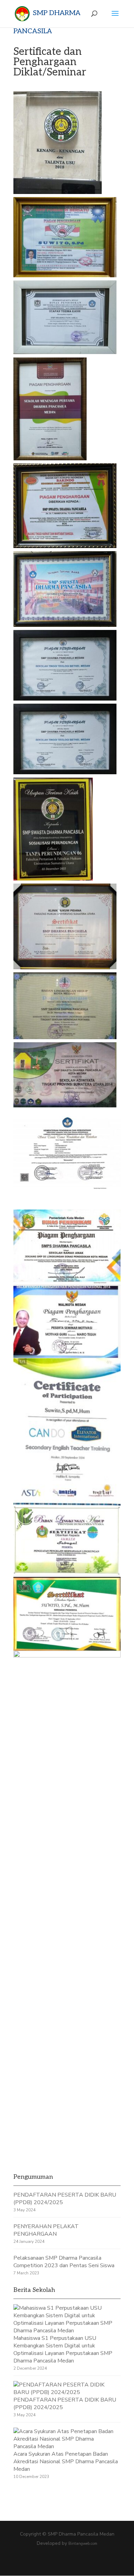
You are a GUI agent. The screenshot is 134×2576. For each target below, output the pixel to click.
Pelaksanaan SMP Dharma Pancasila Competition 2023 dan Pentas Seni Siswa (64, 2262)
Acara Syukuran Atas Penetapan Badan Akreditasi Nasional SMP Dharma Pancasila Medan (66, 2462)
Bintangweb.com (83, 2544)
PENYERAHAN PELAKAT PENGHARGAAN (46, 2230)
